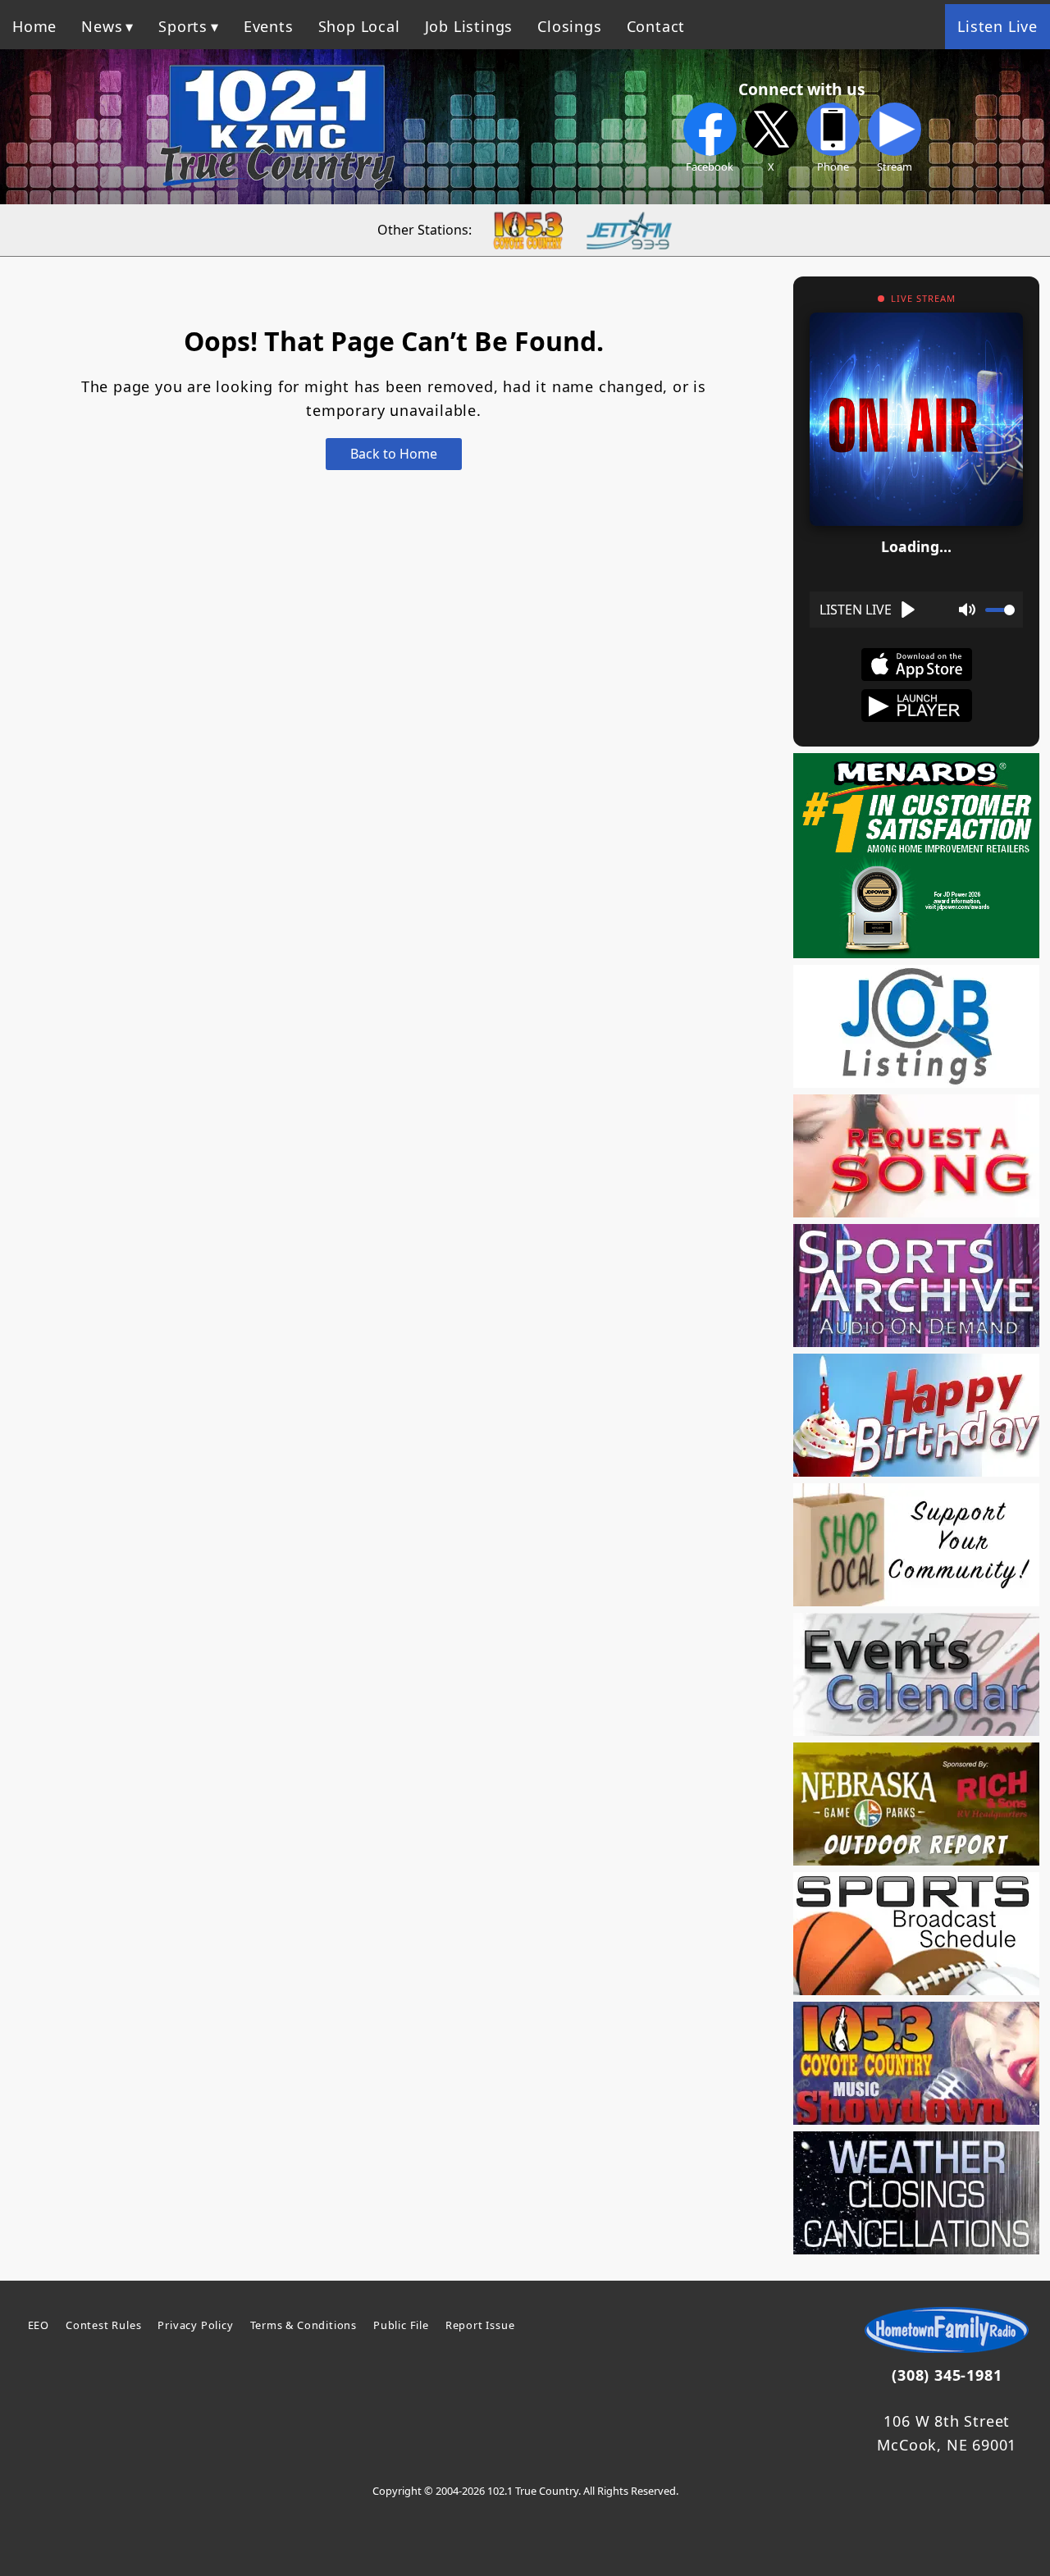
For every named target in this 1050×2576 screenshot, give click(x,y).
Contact (656, 26)
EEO (39, 2325)
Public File (401, 2325)
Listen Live (997, 26)
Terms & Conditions (304, 2325)
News (102, 26)
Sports (183, 26)
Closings (569, 26)
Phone (833, 167)
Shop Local (359, 26)
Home (34, 26)
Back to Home (394, 454)
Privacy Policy (195, 2325)
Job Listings (469, 26)
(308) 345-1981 (947, 2375)
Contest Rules (103, 2325)
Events (269, 26)
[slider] (1000, 610)
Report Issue (480, 2325)
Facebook (710, 167)
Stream (895, 167)
